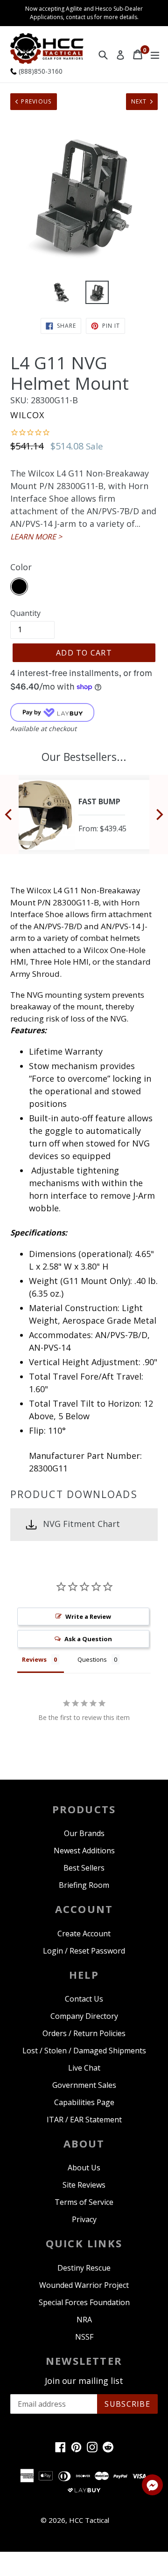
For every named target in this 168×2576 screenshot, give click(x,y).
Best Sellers (84, 1868)
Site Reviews (84, 2185)
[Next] (159, 815)
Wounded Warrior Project (84, 2285)
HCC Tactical (89, 2520)
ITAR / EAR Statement (84, 2120)
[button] (152, 2486)
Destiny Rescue (84, 2268)
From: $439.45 (102, 829)
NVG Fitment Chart (81, 1524)
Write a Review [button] (88, 1616)
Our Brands (84, 1833)
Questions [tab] (92, 1659)
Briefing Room (84, 1885)
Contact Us (84, 1999)
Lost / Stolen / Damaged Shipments (84, 2051)
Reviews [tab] (34, 1659)
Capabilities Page (84, 2102)
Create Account (84, 1934)
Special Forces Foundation (84, 2302)
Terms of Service (84, 2202)
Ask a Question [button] (88, 1639)
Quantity (25, 613)
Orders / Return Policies (84, 2033)
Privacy (84, 2219)
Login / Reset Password (84, 1951)
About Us (84, 2168)
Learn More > (36, 537)
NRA (84, 2320)
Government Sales (84, 2085)
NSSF (84, 2337)
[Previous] (9, 815)
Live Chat (84, 2068)
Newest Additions (84, 1851)
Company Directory (84, 2016)
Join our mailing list (84, 2381)
